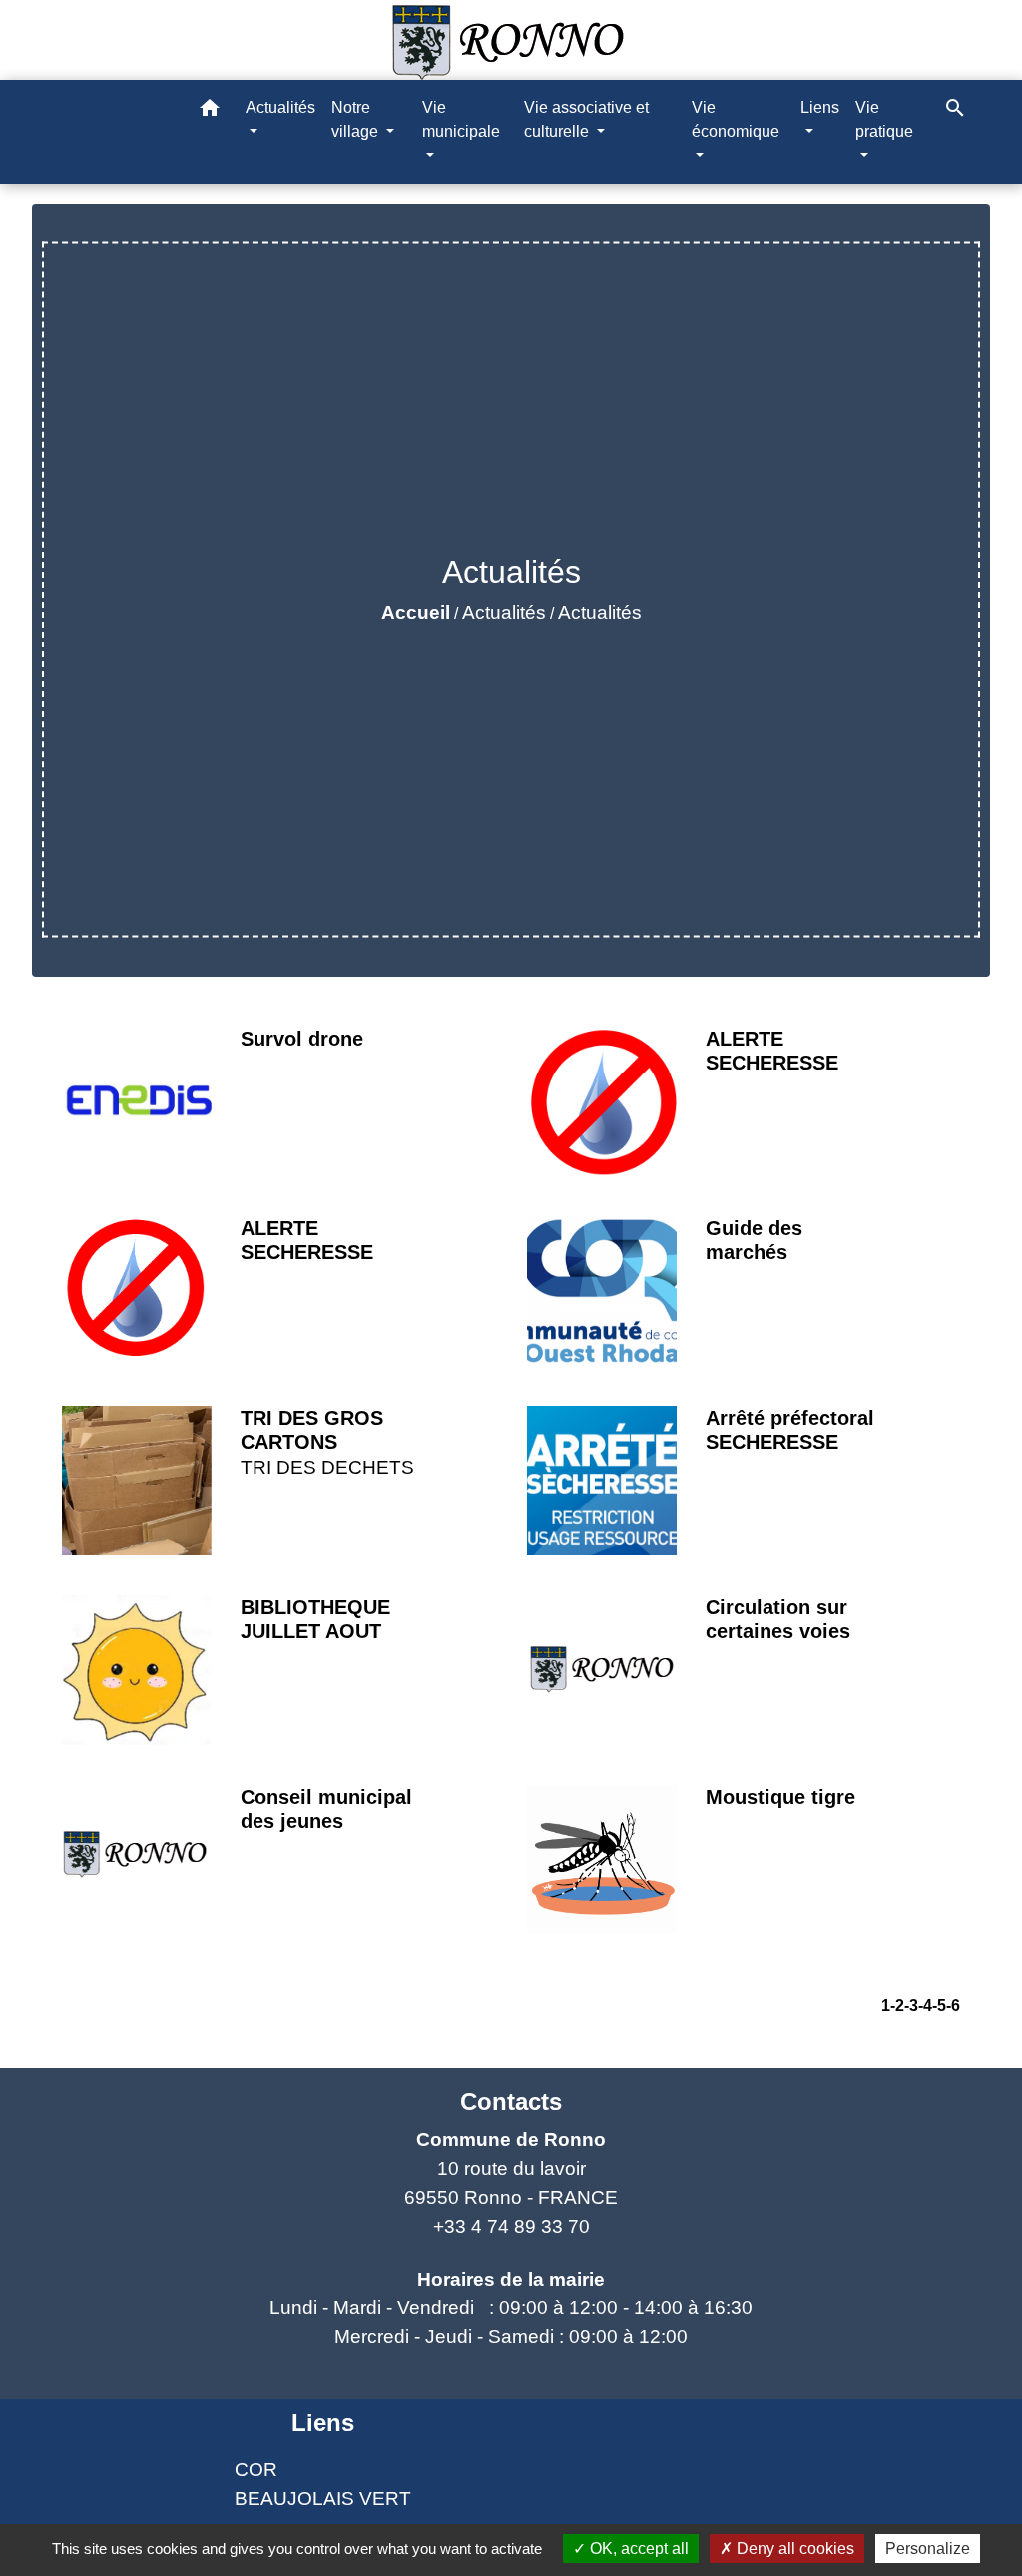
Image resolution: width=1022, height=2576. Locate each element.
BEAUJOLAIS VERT (323, 2499)
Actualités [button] (280, 107)
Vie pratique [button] (884, 119)
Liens (323, 2423)
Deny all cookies (793, 2549)
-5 (939, 2006)
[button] (210, 111)
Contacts (511, 2102)
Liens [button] (820, 107)
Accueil (416, 612)
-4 (925, 2006)
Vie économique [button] (736, 119)
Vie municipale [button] (461, 119)
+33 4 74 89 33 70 (511, 2226)
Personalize (928, 2549)
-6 (953, 2006)
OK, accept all (637, 2549)
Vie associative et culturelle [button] (586, 119)
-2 (897, 2006)
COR (256, 2470)
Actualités (504, 612)
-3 (911, 2006)
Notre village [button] (357, 119)
